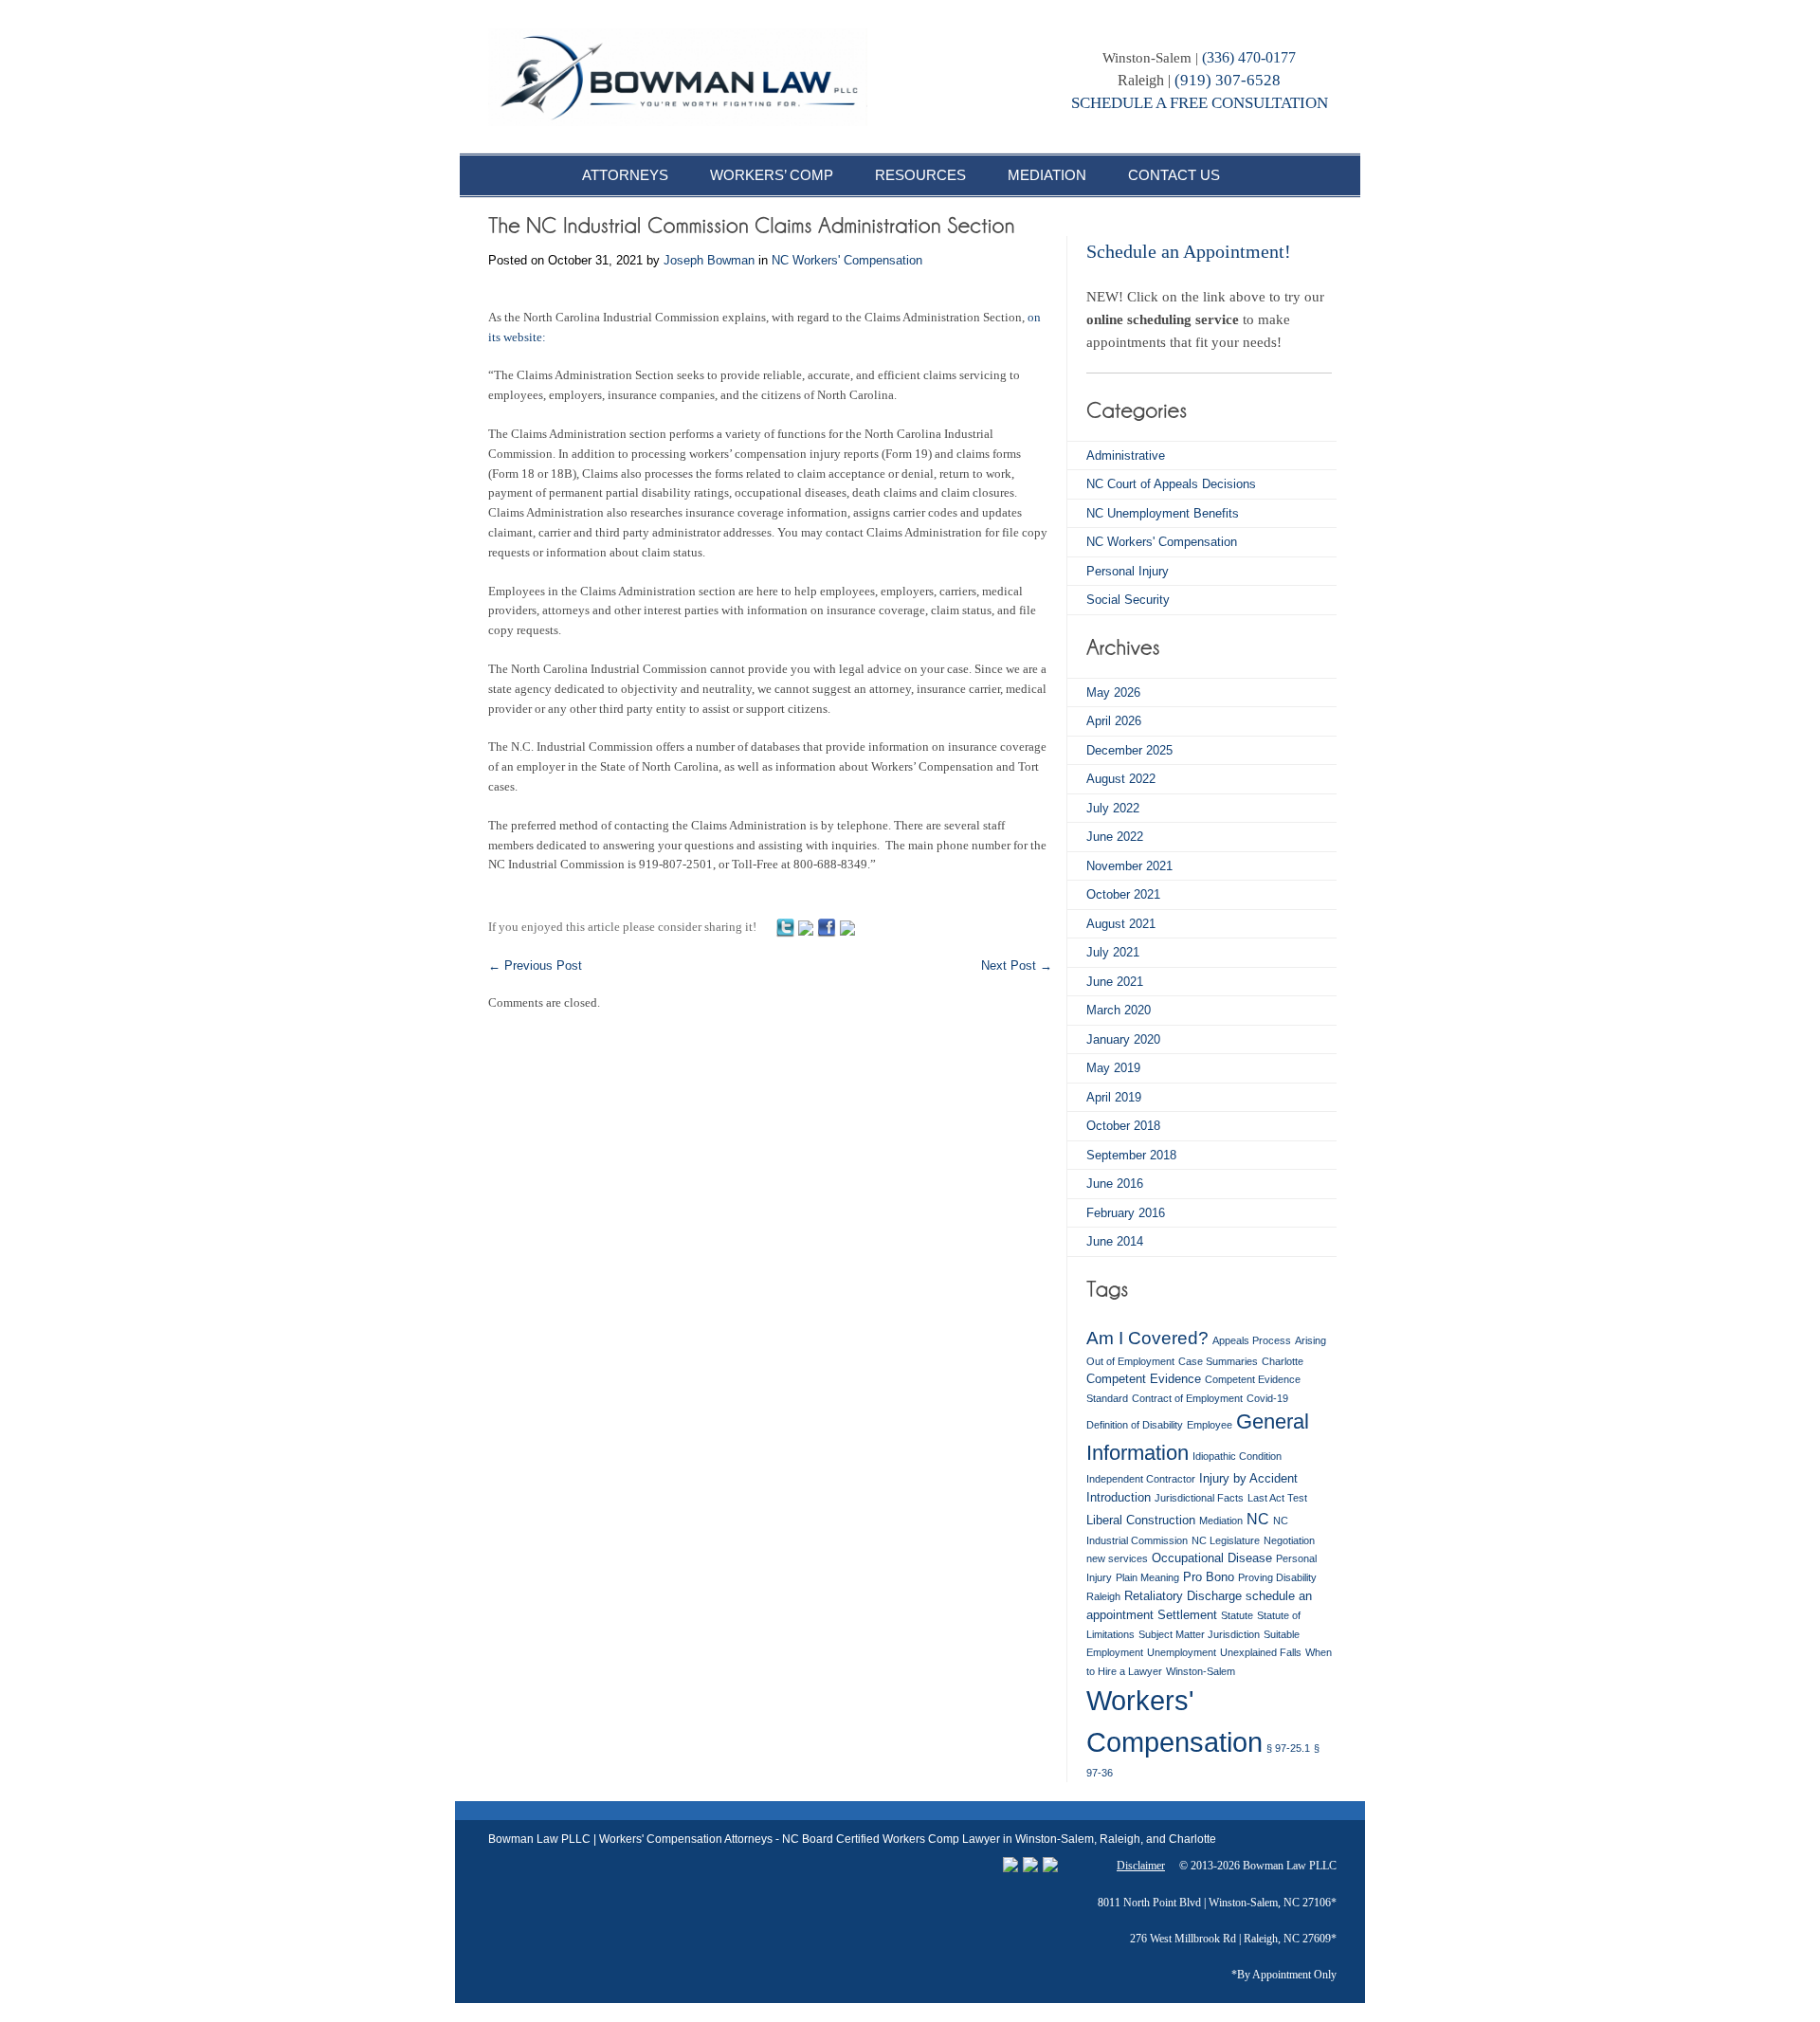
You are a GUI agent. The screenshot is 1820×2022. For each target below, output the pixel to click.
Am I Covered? (1147, 1338)
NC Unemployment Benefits (1163, 513)
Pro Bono (1209, 1577)
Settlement (1187, 1615)
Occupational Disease (1212, 1558)
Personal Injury (1128, 571)
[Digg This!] (847, 927)
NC (1258, 1519)
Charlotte (1283, 1361)
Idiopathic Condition (1237, 1456)
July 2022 (1113, 808)
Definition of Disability (1135, 1425)
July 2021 (1113, 952)
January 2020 (1123, 1039)
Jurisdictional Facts (1199, 1498)
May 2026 (1113, 692)
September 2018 (1131, 1155)
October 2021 (1123, 894)
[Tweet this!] (785, 927)
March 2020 (1119, 1010)
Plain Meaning (1147, 1577)
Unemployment (1182, 1652)
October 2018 (1123, 1126)
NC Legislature (1226, 1540)
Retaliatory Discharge (1183, 1596)
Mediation (1221, 1521)
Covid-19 (1267, 1398)
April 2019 (1114, 1097)
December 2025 (1129, 750)
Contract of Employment (1187, 1398)
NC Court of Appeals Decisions (1171, 484)
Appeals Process (1252, 1340)
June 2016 (1115, 1184)
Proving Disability (1277, 1577)
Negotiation (1289, 1540)
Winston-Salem (1201, 1671)
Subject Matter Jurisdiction (1199, 1634)
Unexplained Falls (1261, 1652)
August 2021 (1121, 924)
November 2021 (1129, 866)
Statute (1237, 1615)
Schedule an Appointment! (1189, 251)
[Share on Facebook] (827, 927)
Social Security (1128, 600)
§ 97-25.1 (1288, 1748)
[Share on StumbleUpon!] (806, 927)
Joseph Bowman (709, 260)
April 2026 (1114, 721)
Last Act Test (1277, 1498)
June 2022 (1115, 837)
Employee (1210, 1425)
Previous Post (535, 965)
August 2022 (1121, 779)
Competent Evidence (1144, 1379)
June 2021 (1115, 982)
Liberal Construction (1141, 1520)
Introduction (1119, 1497)
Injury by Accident (1248, 1478)
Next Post (1017, 965)
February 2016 (1126, 1213)
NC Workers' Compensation (847, 260)
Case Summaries (1218, 1361)
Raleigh (1103, 1596)
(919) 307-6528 (1228, 80)
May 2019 (1113, 1068)
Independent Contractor (1141, 1479)
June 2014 (1115, 1241)
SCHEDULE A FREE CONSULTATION (1200, 103)
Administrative (1126, 455)
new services (1117, 1558)
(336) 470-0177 (1249, 57)
